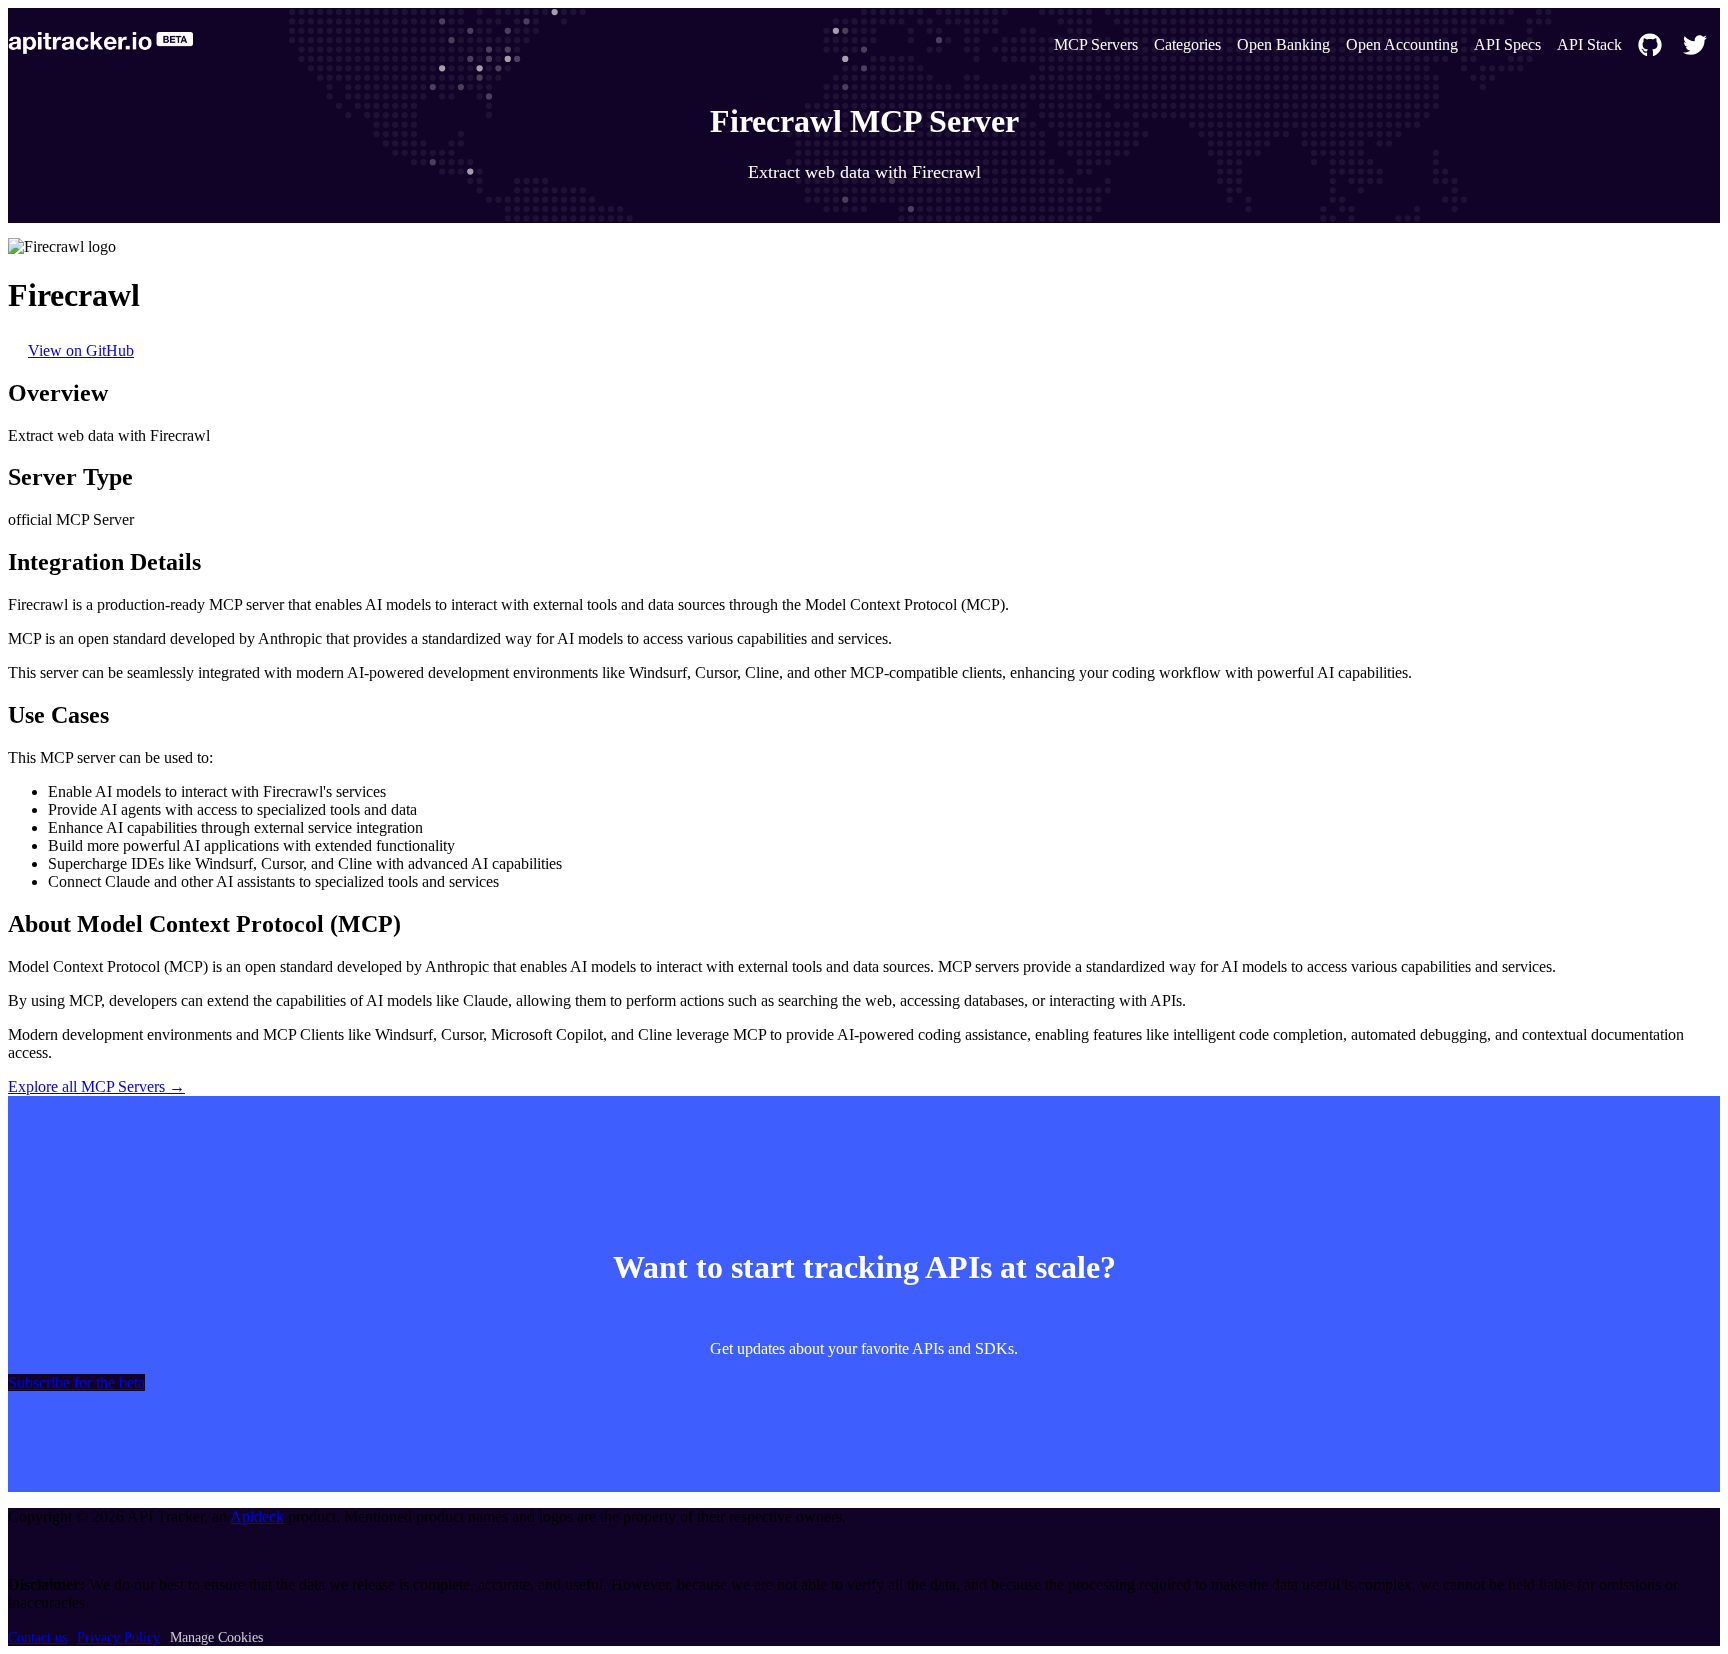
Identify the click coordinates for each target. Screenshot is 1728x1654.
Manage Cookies (216, 1637)
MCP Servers (1096, 44)
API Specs (1507, 44)
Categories (1187, 44)
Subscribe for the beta (76, 1382)
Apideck (257, 1516)
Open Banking (1283, 44)
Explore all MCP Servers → (96, 1086)
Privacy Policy (118, 1637)
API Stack (1589, 44)
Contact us (37, 1637)
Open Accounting (1402, 44)
